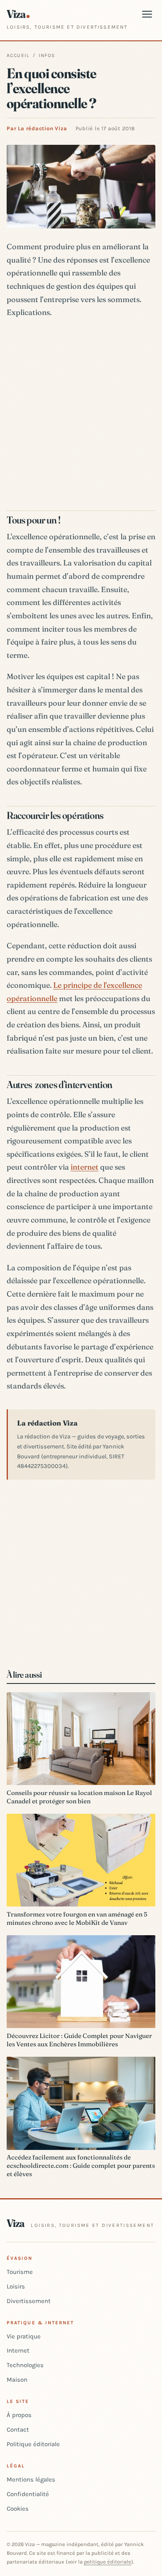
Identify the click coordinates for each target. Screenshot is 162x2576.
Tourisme (20, 2272)
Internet (18, 2350)
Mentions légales (31, 2479)
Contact (18, 2430)
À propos (19, 2415)
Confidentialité (28, 2494)
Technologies (25, 2365)
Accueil (18, 55)
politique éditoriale (108, 2562)
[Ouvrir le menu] (147, 14)
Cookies (18, 2509)
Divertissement (29, 2301)
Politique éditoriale (33, 2444)
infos (47, 55)
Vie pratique (24, 2336)
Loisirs (16, 2286)
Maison (17, 2380)
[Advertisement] (81, 412)
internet (85, 1167)
